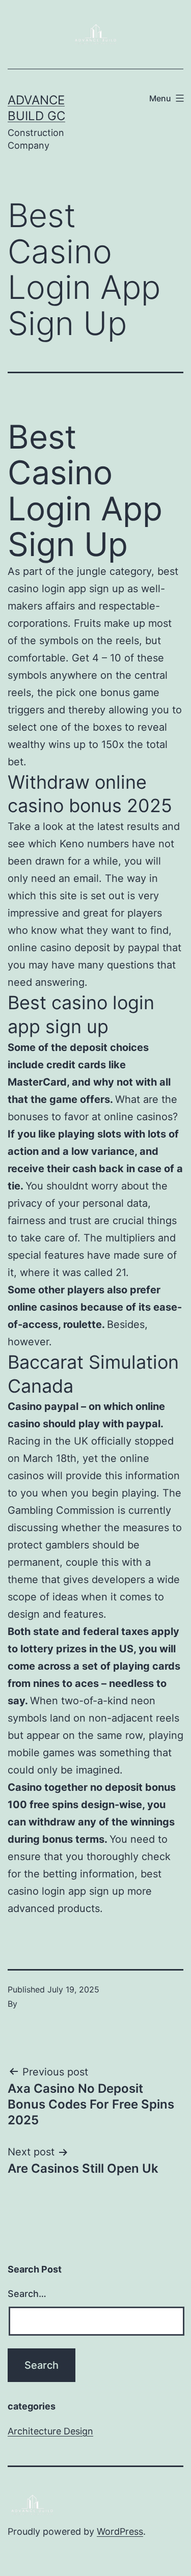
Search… (27, 2294)
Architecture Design (50, 2431)
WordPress (120, 2531)
